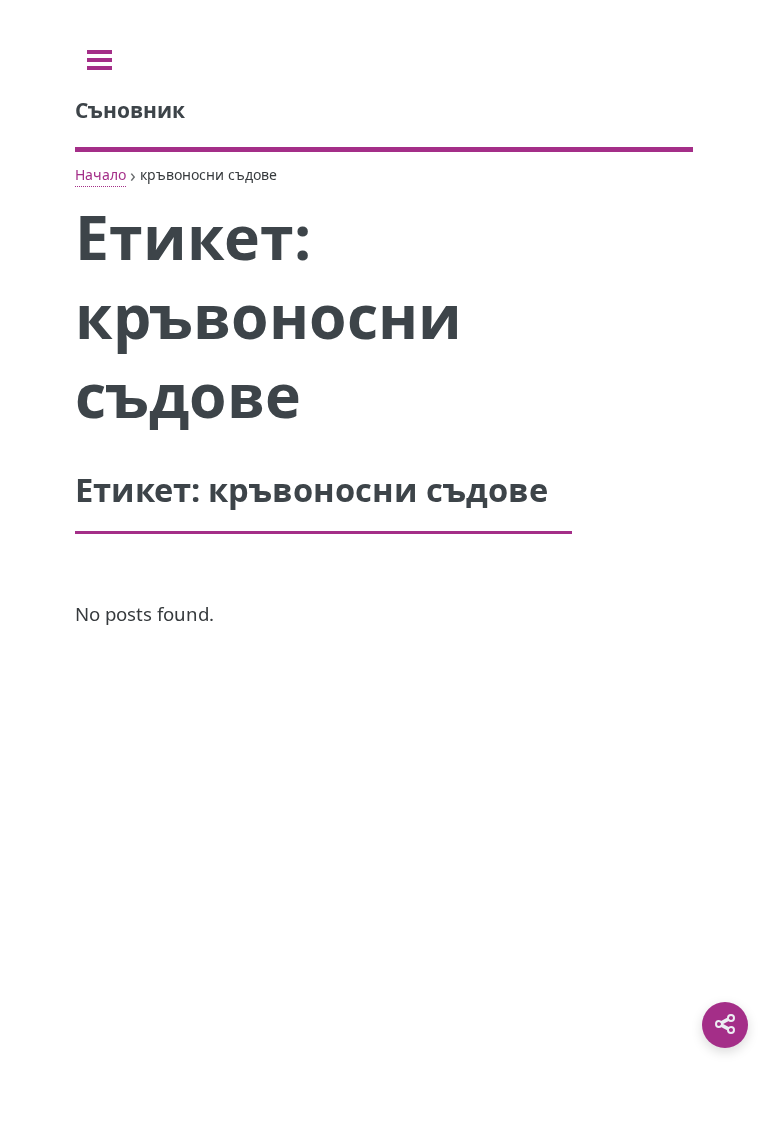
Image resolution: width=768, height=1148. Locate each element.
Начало (100, 174)
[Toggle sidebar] (99, 60)
